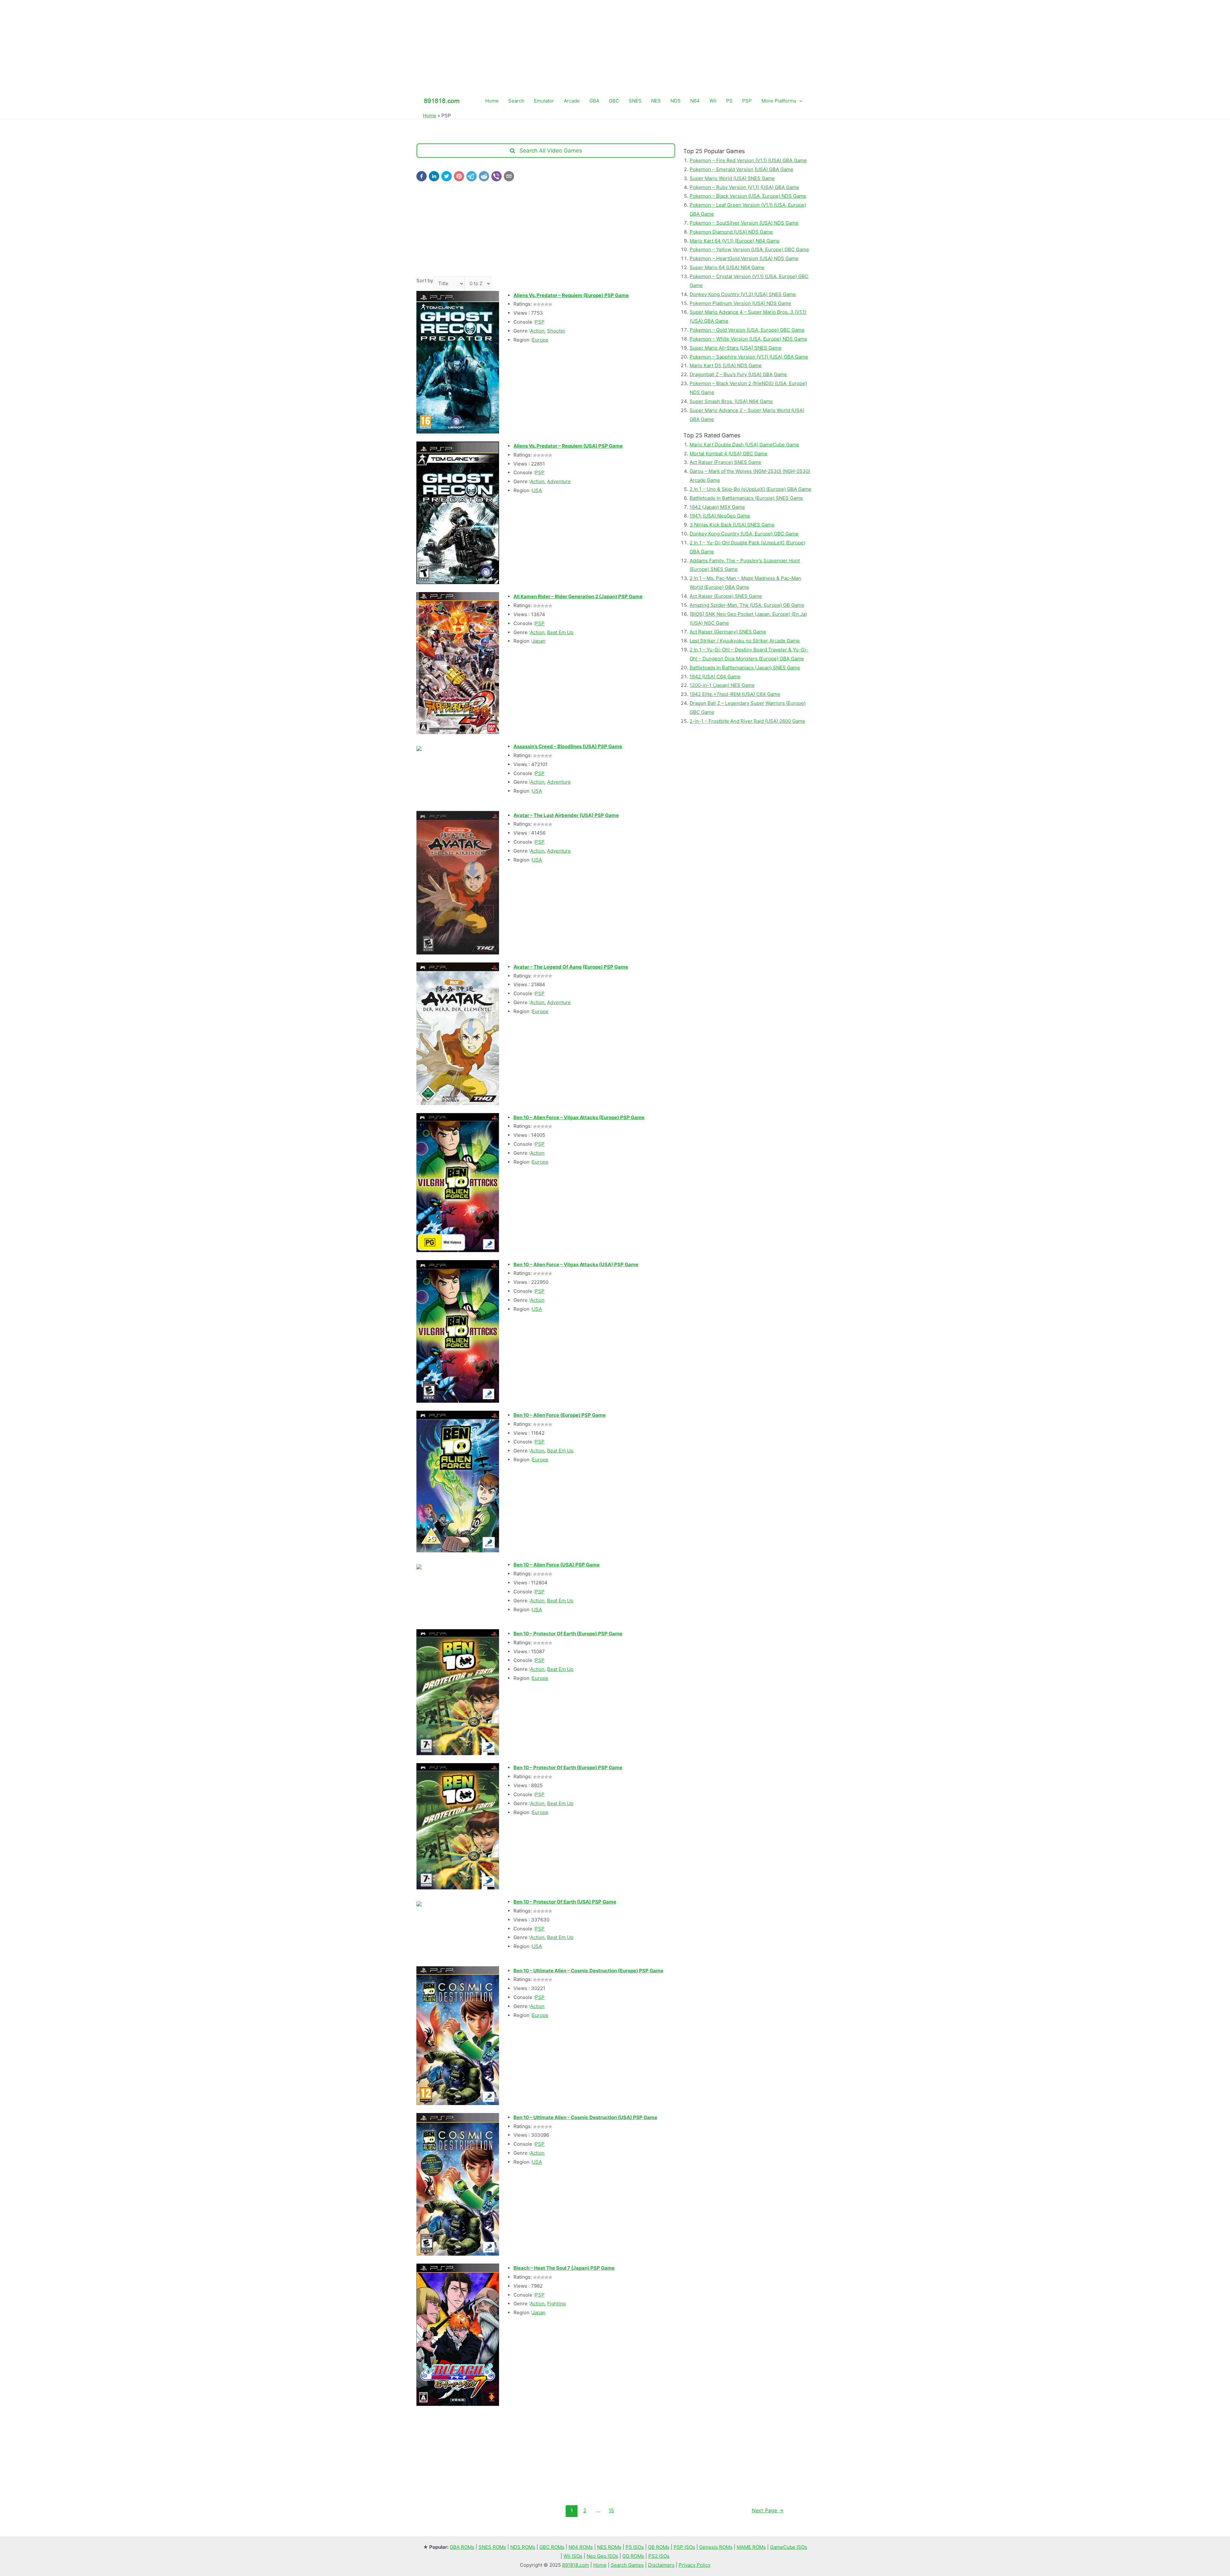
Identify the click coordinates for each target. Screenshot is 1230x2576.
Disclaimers (661, 2565)
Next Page (768, 2510)
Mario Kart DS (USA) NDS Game (726, 365)
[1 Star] (535, 304)
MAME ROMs (751, 2547)
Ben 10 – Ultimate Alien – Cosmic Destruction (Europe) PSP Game (588, 1971)
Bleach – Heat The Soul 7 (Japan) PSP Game (564, 2268)
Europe (540, 340)
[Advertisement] (615, 45)
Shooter (556, 331)
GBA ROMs (462, 2547)
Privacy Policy (695, 2565)
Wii (713, 101)
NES (656, 101)
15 (611, 2510)
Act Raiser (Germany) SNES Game (728, 632)
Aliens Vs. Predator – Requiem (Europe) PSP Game (571, 295)
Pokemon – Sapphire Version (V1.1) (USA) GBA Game (749, 357)
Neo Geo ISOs (602, 2556)
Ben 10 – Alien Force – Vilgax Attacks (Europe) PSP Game (579, 1117)
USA (537, 490)
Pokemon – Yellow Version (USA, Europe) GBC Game (749, 249)
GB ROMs (659, 2547)
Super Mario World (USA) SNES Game (732, 178)
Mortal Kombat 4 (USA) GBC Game (729, 454)
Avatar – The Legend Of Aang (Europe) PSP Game (571, 967)
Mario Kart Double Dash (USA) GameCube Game (744, 445)
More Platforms (779, 101)
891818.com (576, 2565)
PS (729, 101)
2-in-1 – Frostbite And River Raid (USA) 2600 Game (747, 721)
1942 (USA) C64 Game (715, 677)
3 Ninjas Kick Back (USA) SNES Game (732, 525)
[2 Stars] (539, 304)
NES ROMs (609, 2547)
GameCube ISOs (789, 2547)
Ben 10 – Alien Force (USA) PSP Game (557, 1565)
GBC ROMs (552, 2547)
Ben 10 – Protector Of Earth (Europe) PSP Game (568, 1634)
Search (516, 101)
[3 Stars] (543, 304)
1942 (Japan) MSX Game (717, 507)
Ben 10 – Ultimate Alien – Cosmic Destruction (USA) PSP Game (585, 2117)
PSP (747, 101)
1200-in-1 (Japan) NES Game (722, 685)
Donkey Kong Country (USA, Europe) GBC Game (744, 534)
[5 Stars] (550, 304)
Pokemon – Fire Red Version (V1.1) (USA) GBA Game (748, 160)
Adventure (559, 481)
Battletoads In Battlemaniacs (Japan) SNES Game (745, 668)
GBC (614, 101)
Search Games (627, 2565)
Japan (539, 641)
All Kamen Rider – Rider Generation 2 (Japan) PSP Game (578, 596)
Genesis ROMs (716, 2547)
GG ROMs (633, 2556)
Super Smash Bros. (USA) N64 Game (731, 401)
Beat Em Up (560, 632)
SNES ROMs (492, 2547)
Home (492, 101)
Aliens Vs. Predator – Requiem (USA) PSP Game (568, 446)
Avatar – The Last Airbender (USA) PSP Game (566, 815)
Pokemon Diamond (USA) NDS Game (731, 232)
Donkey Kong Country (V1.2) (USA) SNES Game (743, 294)
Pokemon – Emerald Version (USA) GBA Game (742, 169)
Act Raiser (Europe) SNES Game (726, 596)
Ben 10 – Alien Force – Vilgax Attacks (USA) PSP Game (576, 1264)
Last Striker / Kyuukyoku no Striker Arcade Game (745, 641)
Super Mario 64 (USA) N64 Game (727, 267)
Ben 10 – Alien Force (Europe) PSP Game (560, 1415)
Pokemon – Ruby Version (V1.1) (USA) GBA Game (744, 187)
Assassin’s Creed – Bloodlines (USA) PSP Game (568, 746)
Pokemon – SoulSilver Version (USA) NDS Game (744, 223)
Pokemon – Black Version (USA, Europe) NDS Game (748, 196)
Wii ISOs (573, 2556)
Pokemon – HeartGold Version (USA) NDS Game (744, 258)
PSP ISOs (684, 2547)
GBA (594, 101)
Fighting (556, 2304)
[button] (422, 176)
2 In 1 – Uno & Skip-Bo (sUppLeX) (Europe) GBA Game (750, 489)
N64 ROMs (581, 2547)
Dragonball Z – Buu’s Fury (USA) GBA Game (738, 374)
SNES (635, 101)
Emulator (544, 101)
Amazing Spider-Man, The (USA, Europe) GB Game (747, 605)
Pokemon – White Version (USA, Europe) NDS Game (748, 339)
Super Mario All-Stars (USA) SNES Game (736, 348)
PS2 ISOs (659, 2556)
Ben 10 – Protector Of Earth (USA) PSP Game (565, 1902)
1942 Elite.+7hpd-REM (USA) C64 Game (735, 694)
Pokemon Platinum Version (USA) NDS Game (740, 303)
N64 (695, 101)
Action (537, 331)
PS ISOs (635, 2547)
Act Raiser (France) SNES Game (726, 462)
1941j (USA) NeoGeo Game (720, 516)
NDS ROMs (523, 2547)
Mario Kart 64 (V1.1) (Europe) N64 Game (735, 241)
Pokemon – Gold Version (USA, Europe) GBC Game (747, 330)
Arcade (572, 101)
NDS (676, 101)
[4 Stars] (546, 304)
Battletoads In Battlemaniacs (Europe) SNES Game (746, 498)
